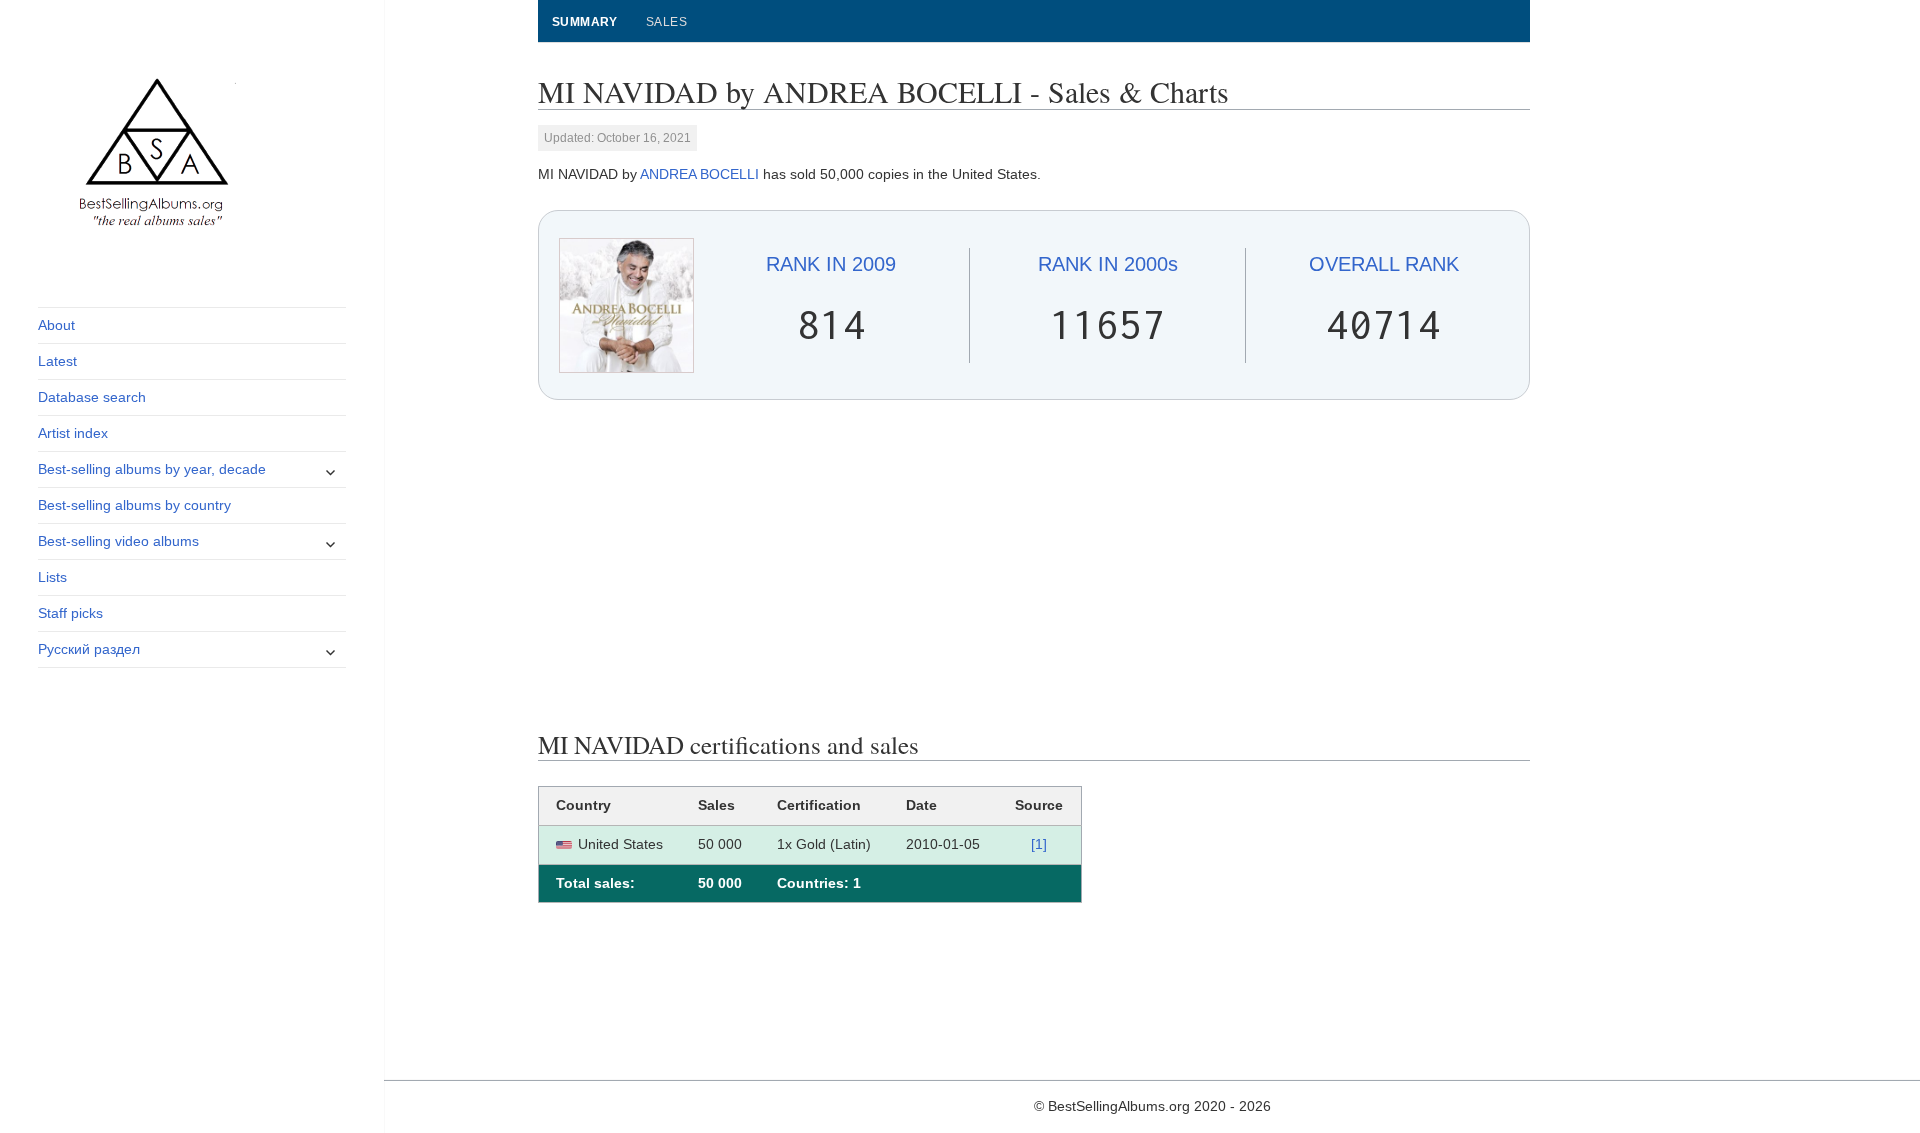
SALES (666, 22)
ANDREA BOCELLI (699, 174)
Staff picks (70, 613)
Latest (57, 361)
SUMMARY (585, 22)
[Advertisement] (1034, 565)
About (56, 325)
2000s (1108, 264)
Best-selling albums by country (134, 505)
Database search (92, 397)
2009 (831, 264)
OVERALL (1384, 264)
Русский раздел (89, 649)
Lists (52, 577)
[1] (1039, 844)
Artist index (73, 433)
